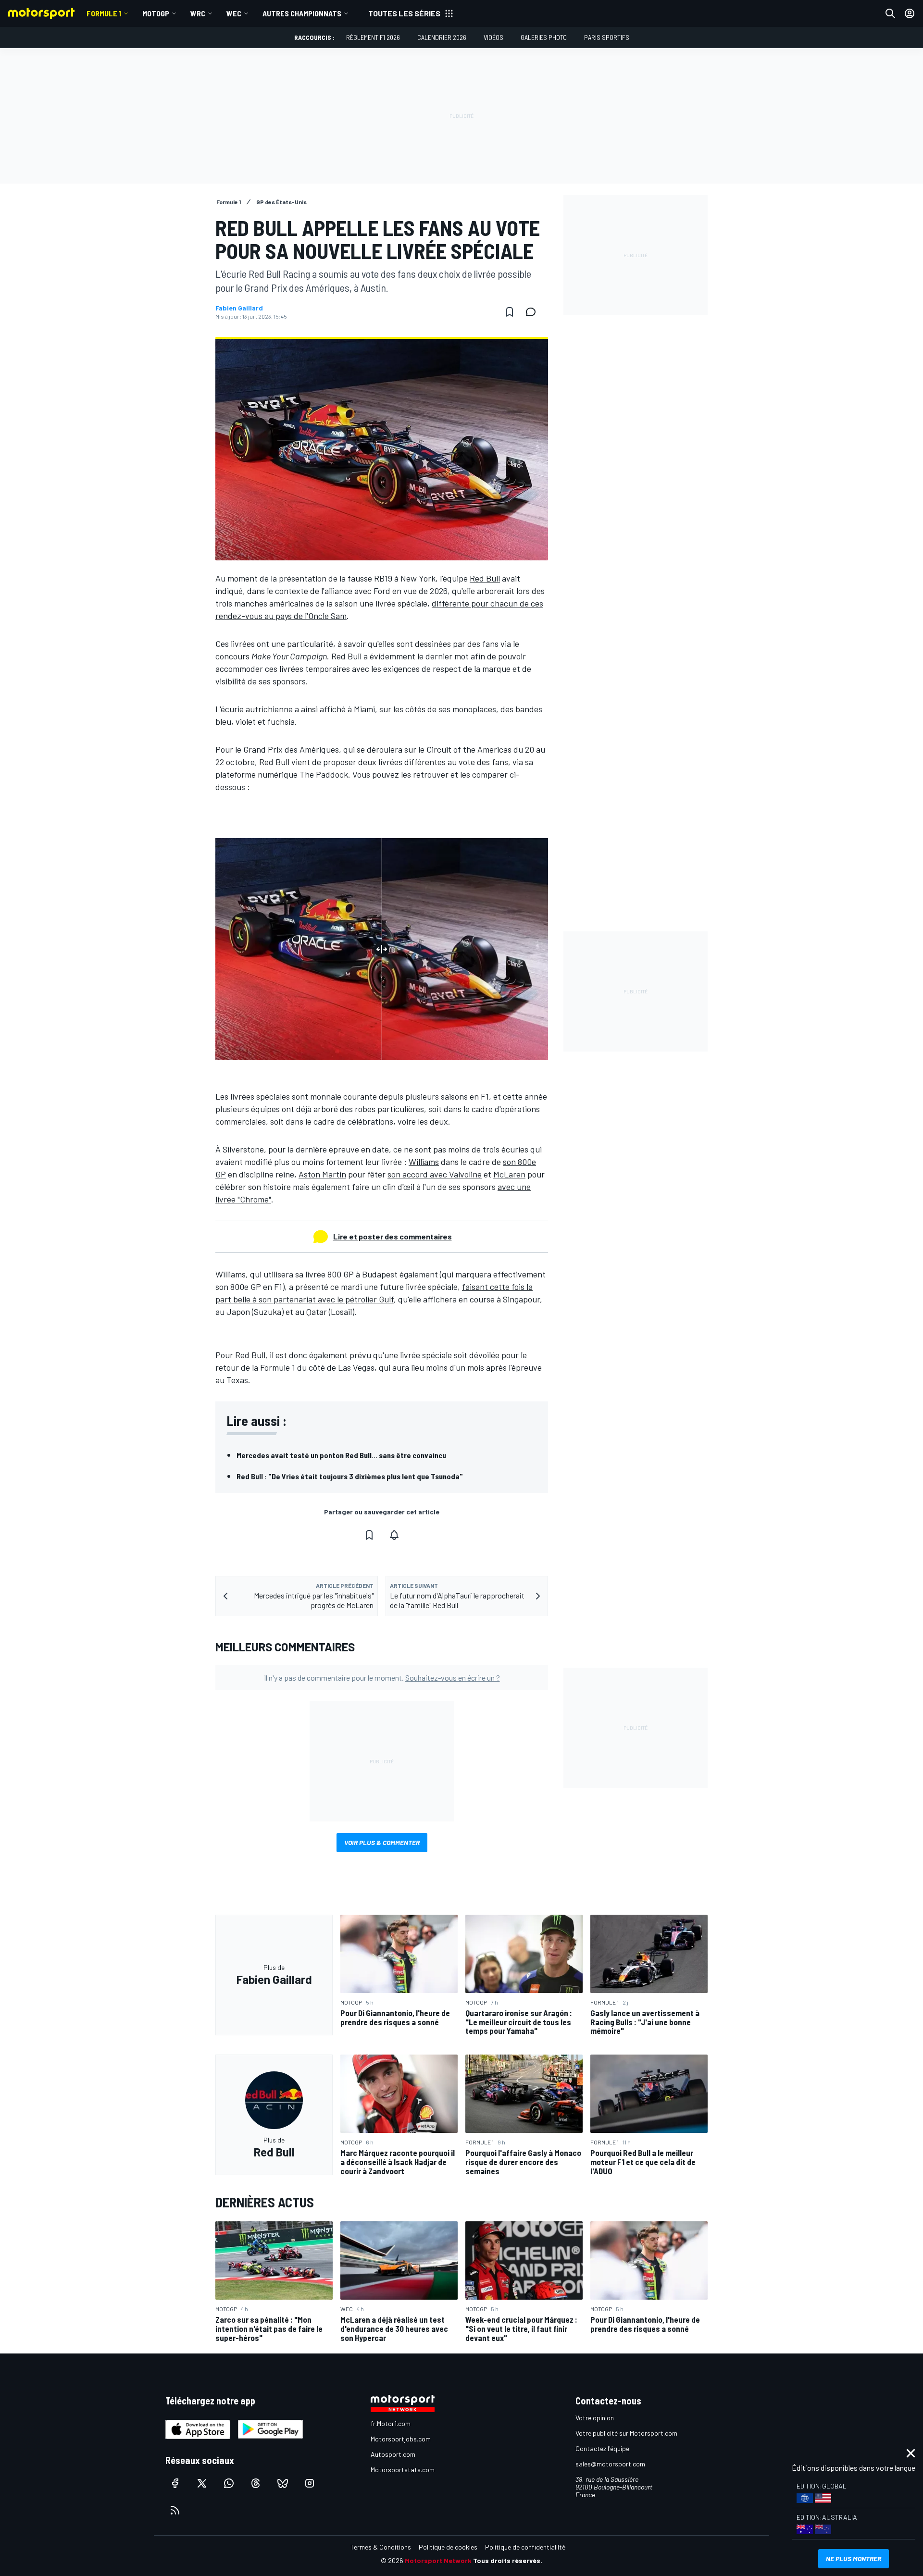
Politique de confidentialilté (525, 2547)
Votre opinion (595, 2418)
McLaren (509, 1174)
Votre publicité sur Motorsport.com (626, 2433)
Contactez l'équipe (602, 2448)
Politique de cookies (448, 2547)
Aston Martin (322, 1174)
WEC (234, 13)
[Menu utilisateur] (910, 13)
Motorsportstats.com (403, 2470)
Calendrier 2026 (442, 37)
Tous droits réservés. (508, 2560)
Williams (424, 1162)
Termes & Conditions (381, 2547)
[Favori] (510, 312)
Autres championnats (302, 13)
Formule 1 (104, 13)
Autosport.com (393, 2454)
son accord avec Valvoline (435, 1174)
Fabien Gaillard (239, 308)
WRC (198, 13)
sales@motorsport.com (610, 2464)
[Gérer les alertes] (394, 1535)
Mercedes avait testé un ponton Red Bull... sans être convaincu (341, 1455)
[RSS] (175, 2510)
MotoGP (156, 13)
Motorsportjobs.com (401, 2439)
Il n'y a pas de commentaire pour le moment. (382, 1678)
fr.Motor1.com (391, 2423)
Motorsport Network (438, 2560)
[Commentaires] (534, 312)
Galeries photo (544, 37)
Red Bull (485, 578)
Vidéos (493, 37)
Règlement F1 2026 (373, 37)
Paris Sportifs (607, 37)
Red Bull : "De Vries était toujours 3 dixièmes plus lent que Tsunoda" (350, 1476)
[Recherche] (890, 13)
